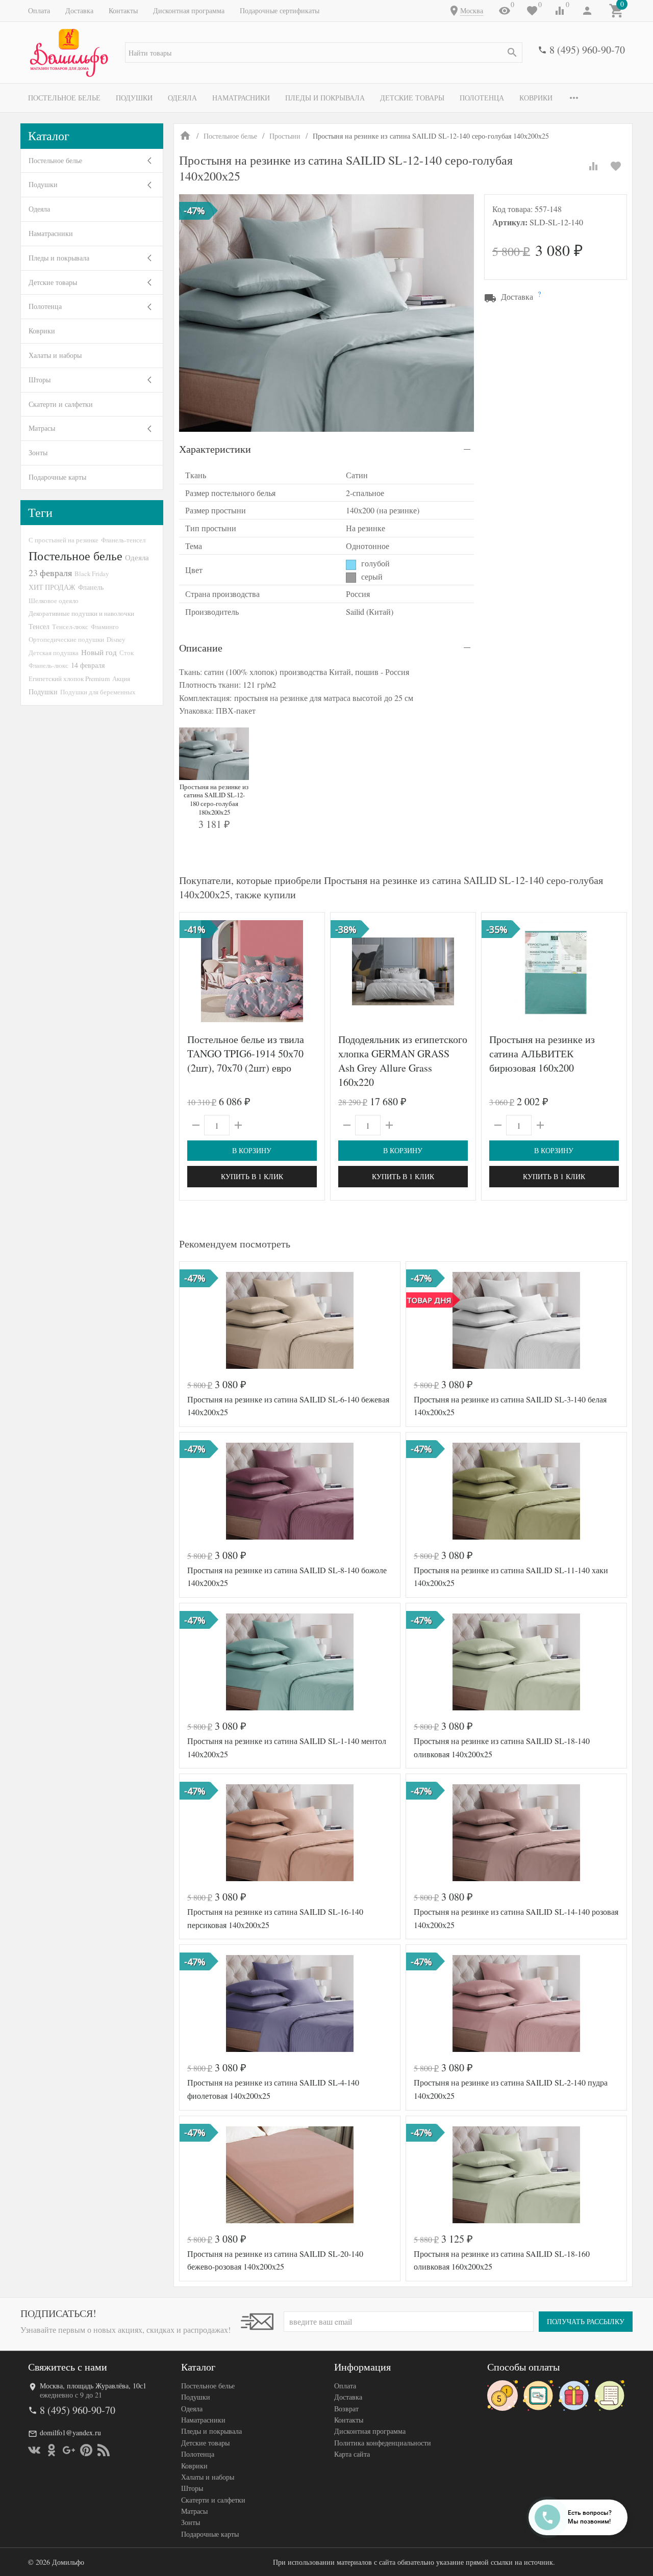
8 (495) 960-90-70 (587, 50)
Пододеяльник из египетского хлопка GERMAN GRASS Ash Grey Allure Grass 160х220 (403, 1061)
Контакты (123, 10)
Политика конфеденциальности (383, 2443)
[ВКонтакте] (34, 2450)
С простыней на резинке (64, 540)
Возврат (346, 2409)
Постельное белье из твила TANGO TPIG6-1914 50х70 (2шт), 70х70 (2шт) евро (246, 1053)
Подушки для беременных (98, 692)
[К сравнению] (593, 166)
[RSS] (104, 2450)
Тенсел (39, 626)
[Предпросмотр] (252, 971)
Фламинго (105, 627)
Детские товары (412, 98)
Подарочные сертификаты (280, 10)
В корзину (252, 1150)
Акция (121, 679)
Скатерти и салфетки (61, 404)
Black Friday (92, 574)
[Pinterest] (86, 2450)
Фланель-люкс (48, 665)
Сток (127, 653)
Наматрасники (241, 98)
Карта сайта (352, 2454)
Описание (201, 648)
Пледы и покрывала (325, 98)
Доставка (79, 10)
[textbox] (324, 53)
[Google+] (69, 2450)
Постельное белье (64, 98)
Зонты (38, 452)
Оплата (39, 10)
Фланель (91, 587)
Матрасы (42, 428)
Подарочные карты (57, 477)
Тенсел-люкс (70, 627)
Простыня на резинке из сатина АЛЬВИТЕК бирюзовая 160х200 (542, 1053)
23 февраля (50, 573)
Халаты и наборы (55, 355)
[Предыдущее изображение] (193, 971)
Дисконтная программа (189, 10)
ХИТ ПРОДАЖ (52, 587)
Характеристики (215, 449)
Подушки (134, 98)
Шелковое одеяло (54, 601)
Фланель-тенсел (123, 540)
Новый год (99, 652)
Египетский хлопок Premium (69, 679)
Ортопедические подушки (66, 639)
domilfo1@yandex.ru (70, 2432)
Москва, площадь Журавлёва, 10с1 (93, 2386)
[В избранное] (616, 166)
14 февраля (88, 665)
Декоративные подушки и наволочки (81, 613)
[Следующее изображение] (311, 971)
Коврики (536, 98)
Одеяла (182, 98)
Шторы (40, 380)
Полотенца (482, 98)
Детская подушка (54, 653)
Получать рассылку (586, 2321)
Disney (116, 639)
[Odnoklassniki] (52, 2450)
